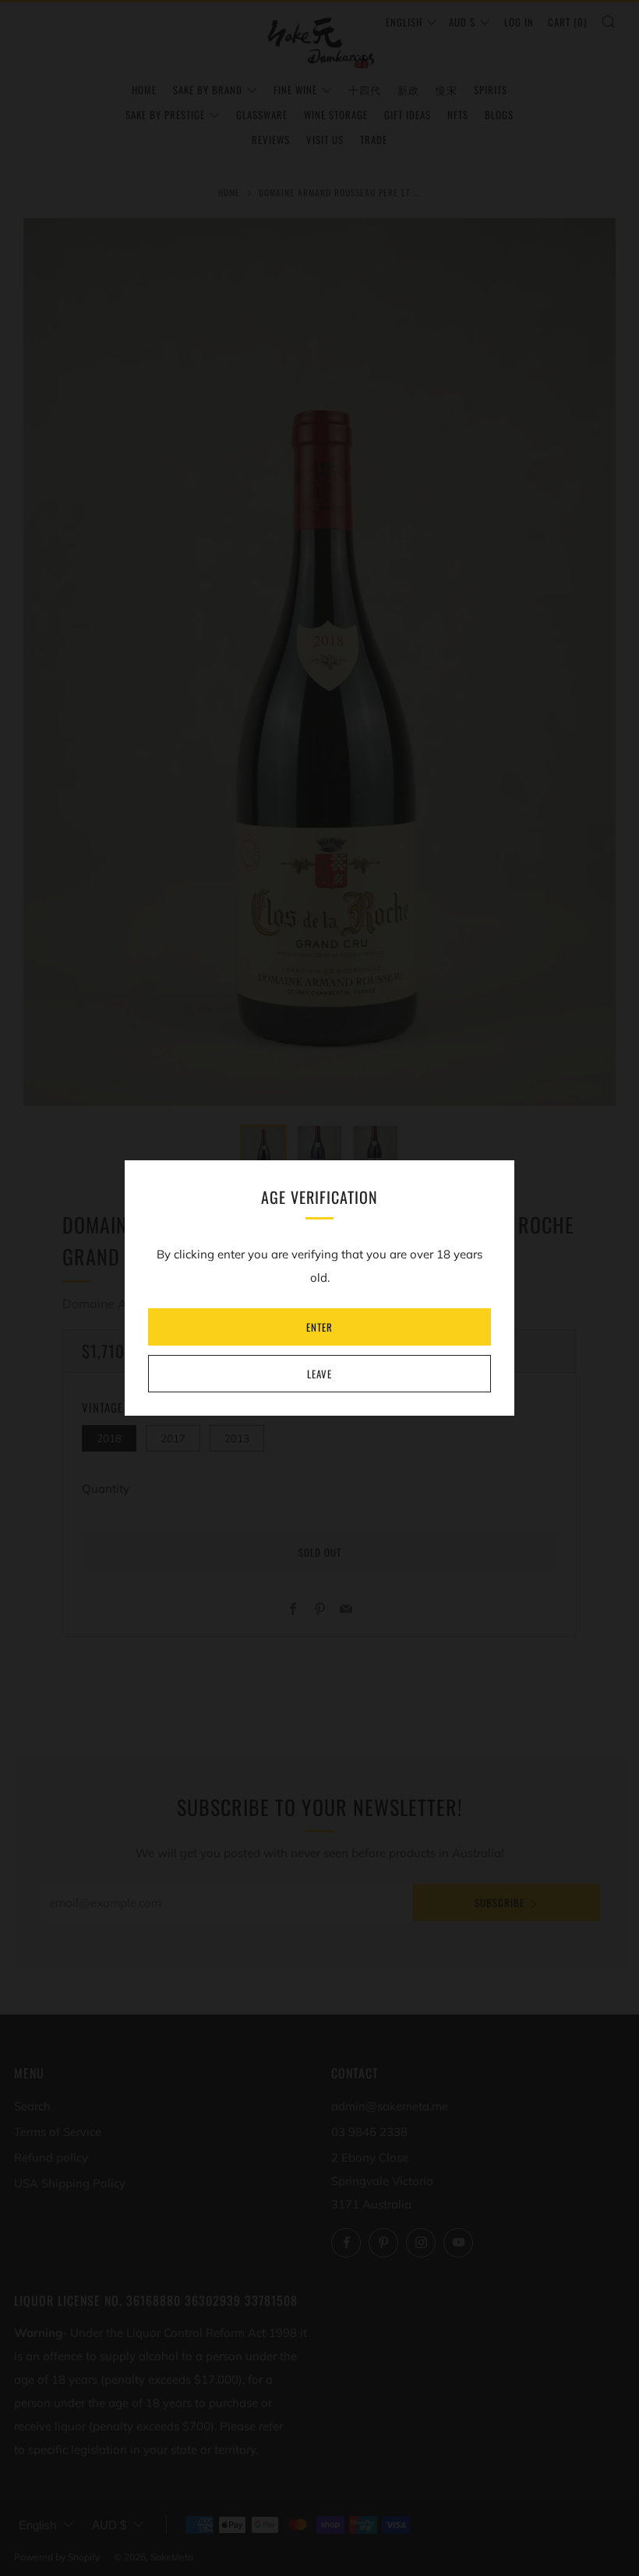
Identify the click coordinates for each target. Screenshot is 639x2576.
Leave (319, 1374)
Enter (319, 1327)
